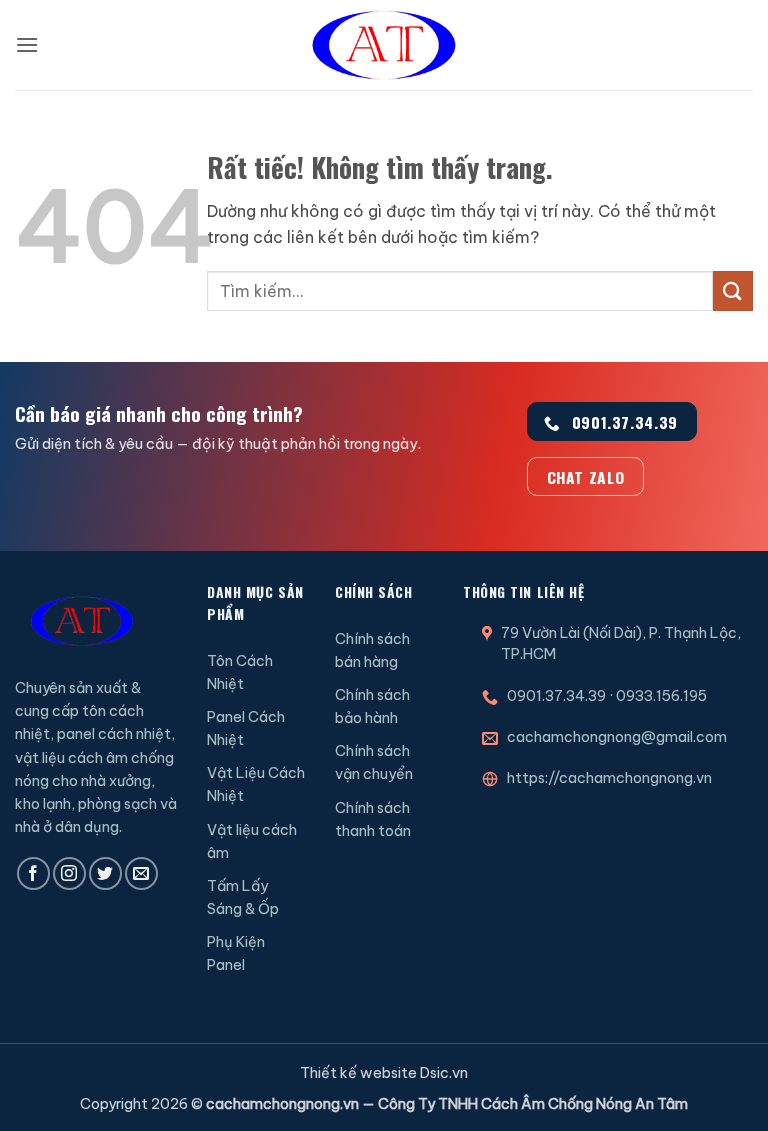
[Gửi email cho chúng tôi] (141, 873)
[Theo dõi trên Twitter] (105, 873)
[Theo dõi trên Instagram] (69, 873)
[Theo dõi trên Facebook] (33, 873)
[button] (27, 44)
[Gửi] (733, 290)
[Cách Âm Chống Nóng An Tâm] (384, 45)
